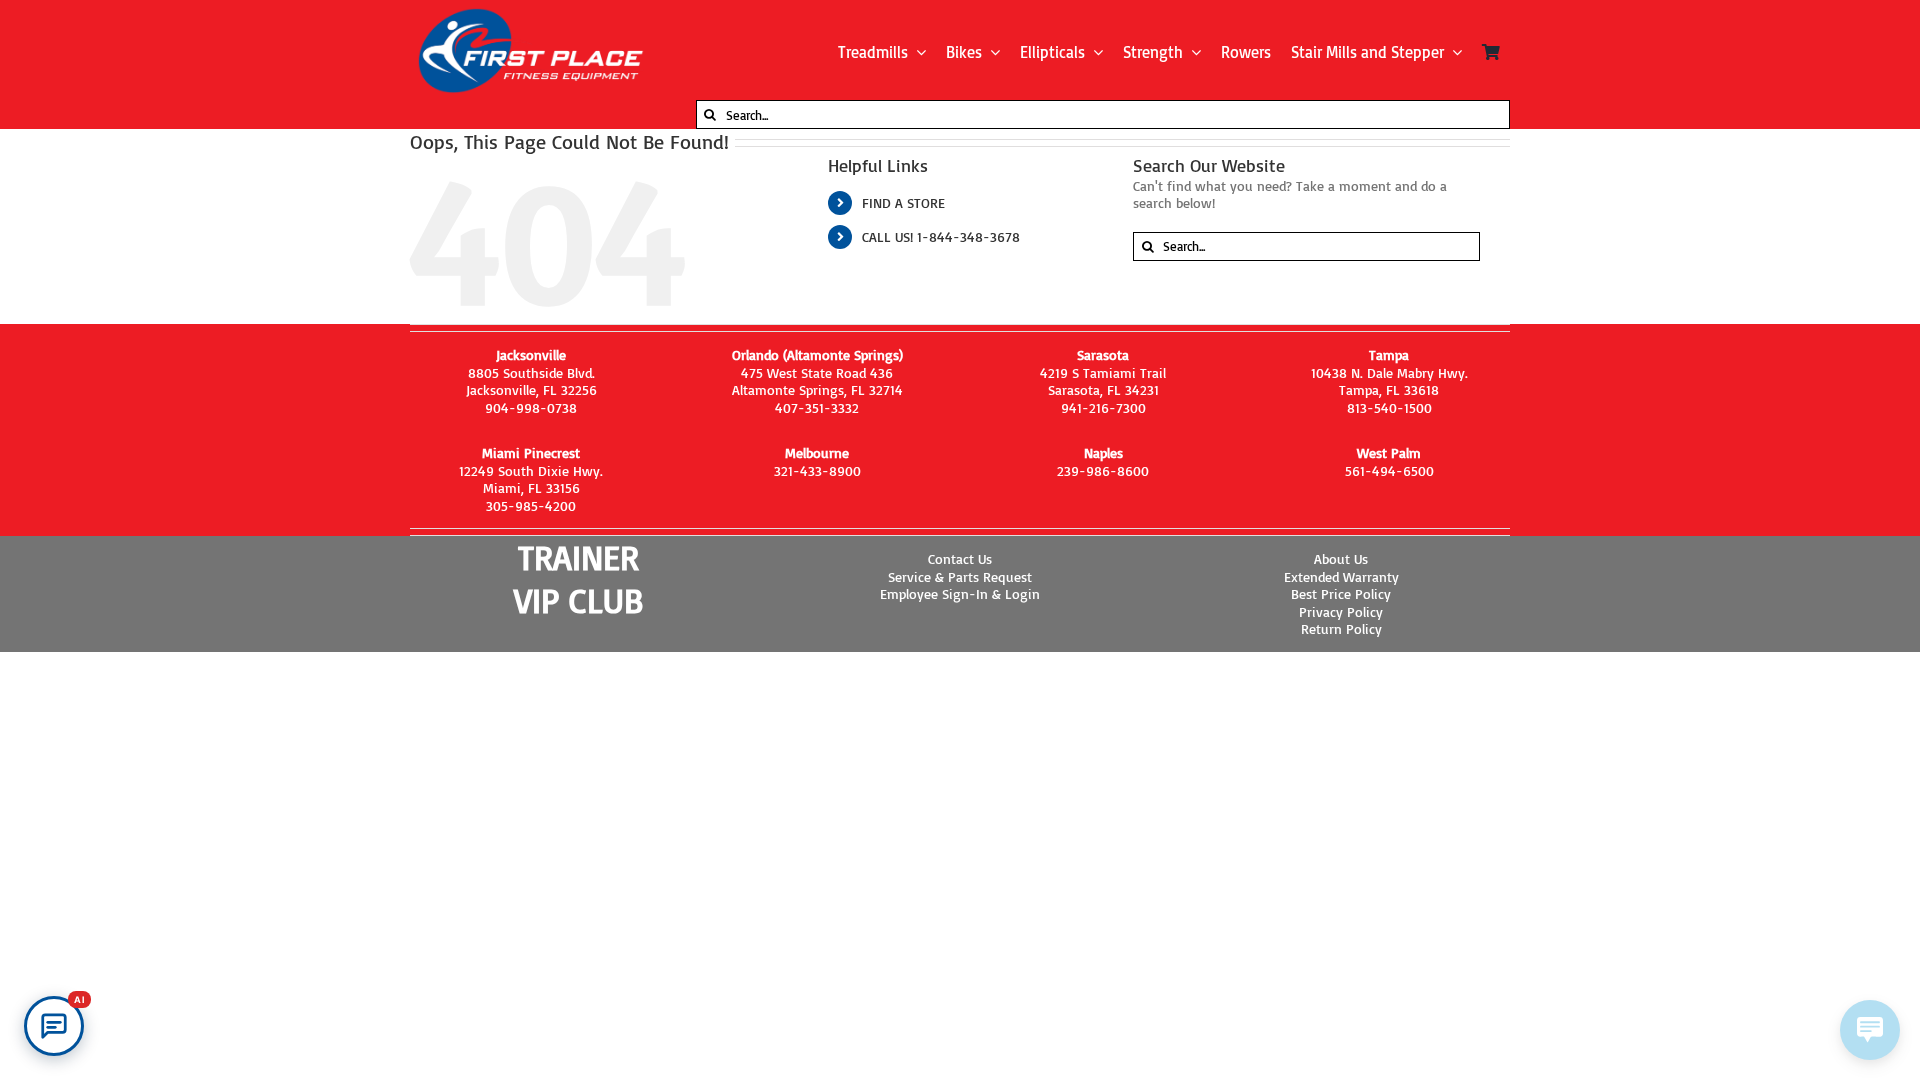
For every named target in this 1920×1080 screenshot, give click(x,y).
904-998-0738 (531, 407)
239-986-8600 (1103, 470)
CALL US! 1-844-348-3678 (941, 236)
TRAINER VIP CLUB (578, 578)
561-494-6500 (1389, 470)
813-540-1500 (1389, 407)
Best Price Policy (1341, 593)
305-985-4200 (531, 505)
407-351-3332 (817, 407)
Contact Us (960, 558)
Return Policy (1341, 628)
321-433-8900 (817, 470)
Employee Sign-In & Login (960, 593)
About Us (1341, 558)
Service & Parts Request (960, 576)
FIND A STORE (903, 202)
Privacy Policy (1341, 611)
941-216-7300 (1103, 407)
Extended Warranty (1341, 576)
